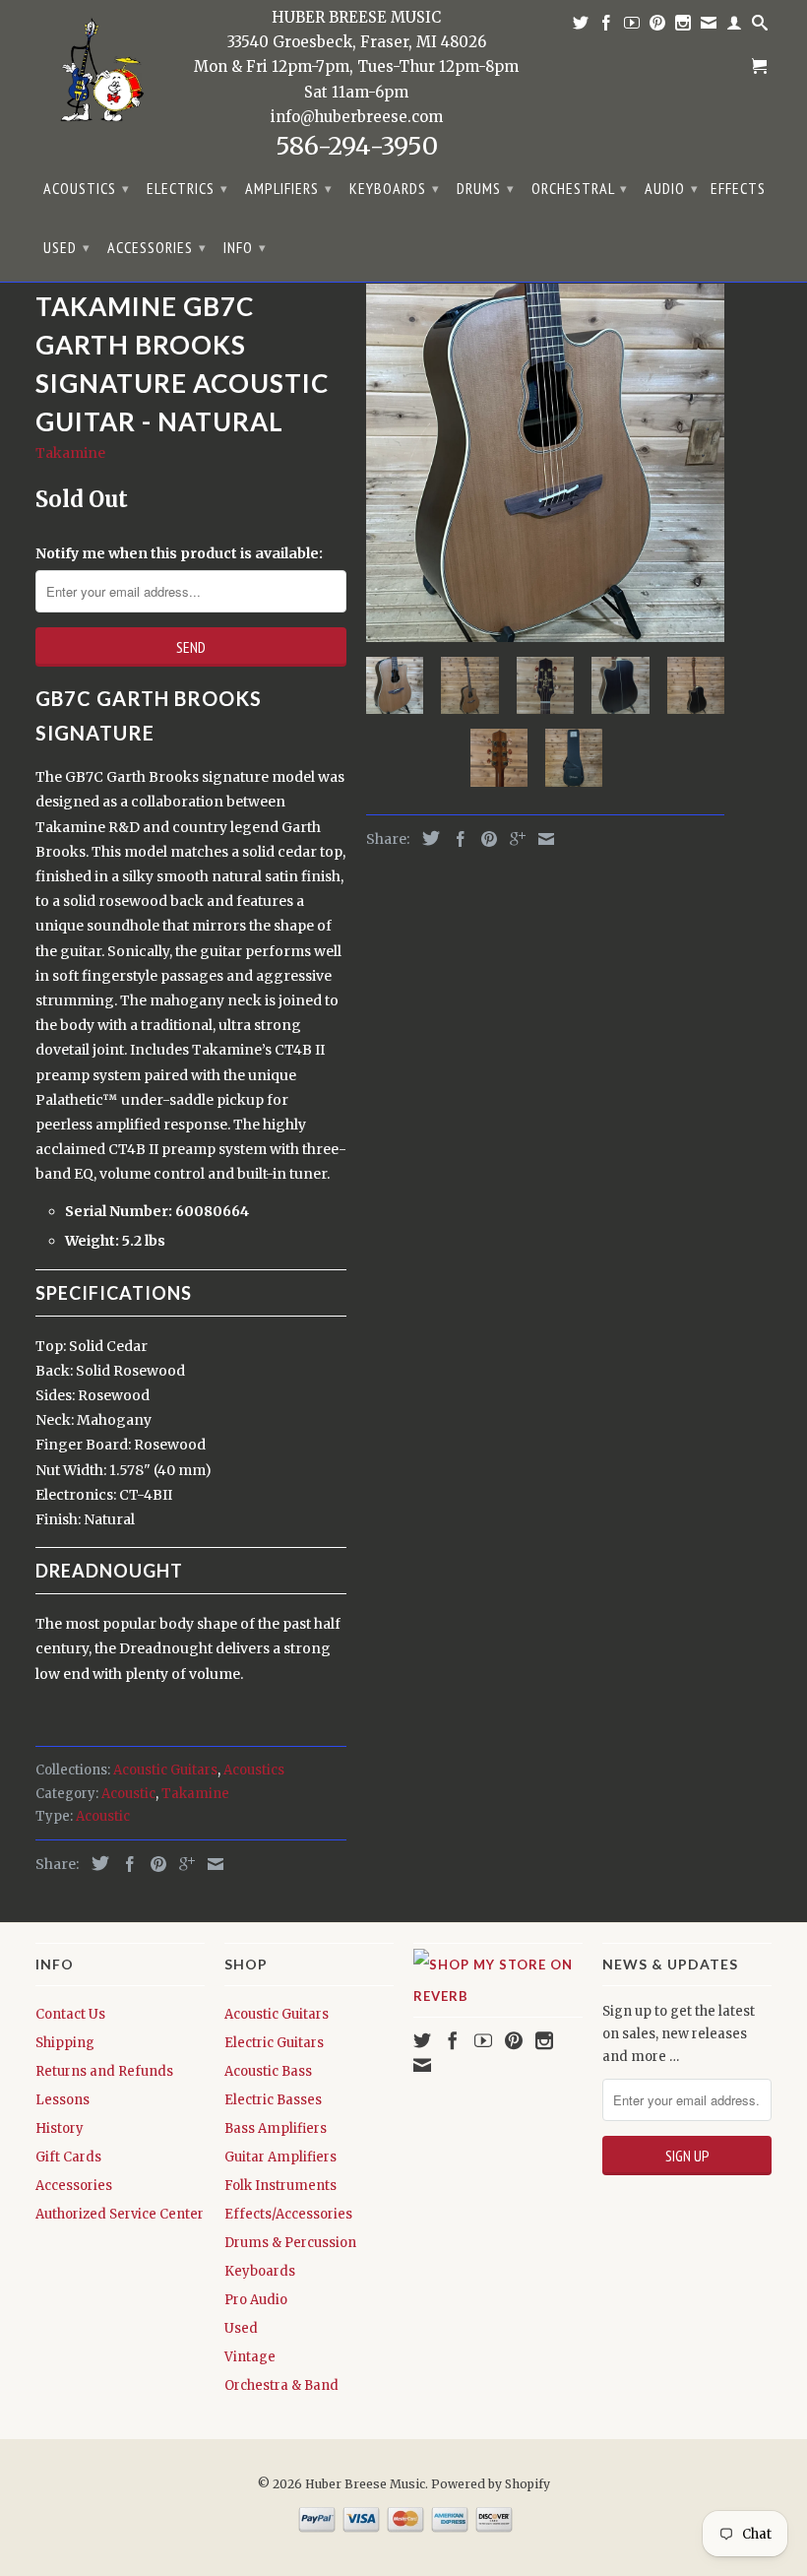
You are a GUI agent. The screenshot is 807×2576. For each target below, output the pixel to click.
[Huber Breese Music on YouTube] (632, 27)
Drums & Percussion (290, 2243)
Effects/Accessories (288, 2214)
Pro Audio (256, 2300)
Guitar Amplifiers (280, 2157)
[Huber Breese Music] (96, 75)
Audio (672, 188)
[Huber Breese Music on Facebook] (607, 27)
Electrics (187, 188)
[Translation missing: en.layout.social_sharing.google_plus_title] (182, 1864)
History (60, 2128)
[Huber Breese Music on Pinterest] (658, 27)
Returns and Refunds (104, 2071)
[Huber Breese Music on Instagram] (683, 27)
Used (67, 247)
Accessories (157, 247)
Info (245, 247)
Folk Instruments (280, 2186)
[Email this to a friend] (211, 1864)
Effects (738, 189)
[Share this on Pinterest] (154, 1864)
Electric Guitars (274, 2043)
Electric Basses (273, 2100)
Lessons (62, 2100)
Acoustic (128, 1794)
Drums (486, 188)
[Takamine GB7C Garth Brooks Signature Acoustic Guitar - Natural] (545, 463)
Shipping (65, 2043)
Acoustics (87, 188)
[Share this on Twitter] (95, 1863)
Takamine (70, 453)
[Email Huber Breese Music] (709, 27)
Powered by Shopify (491, 2484)
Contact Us (70, 2014)
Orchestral (580, 188)
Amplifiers (289, 188)
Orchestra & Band (281, 2385)
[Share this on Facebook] (125, 1864)
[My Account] (735, 27)
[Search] (760, 27)
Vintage (250, 2357)
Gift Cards (68, 2157)
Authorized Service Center (120, 2214)
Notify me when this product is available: (179, 553)
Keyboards (395, 188)
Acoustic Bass (268, 2071)
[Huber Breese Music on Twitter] (581, 27)
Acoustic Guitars (165, 1770)
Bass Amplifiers (276, 2128)
